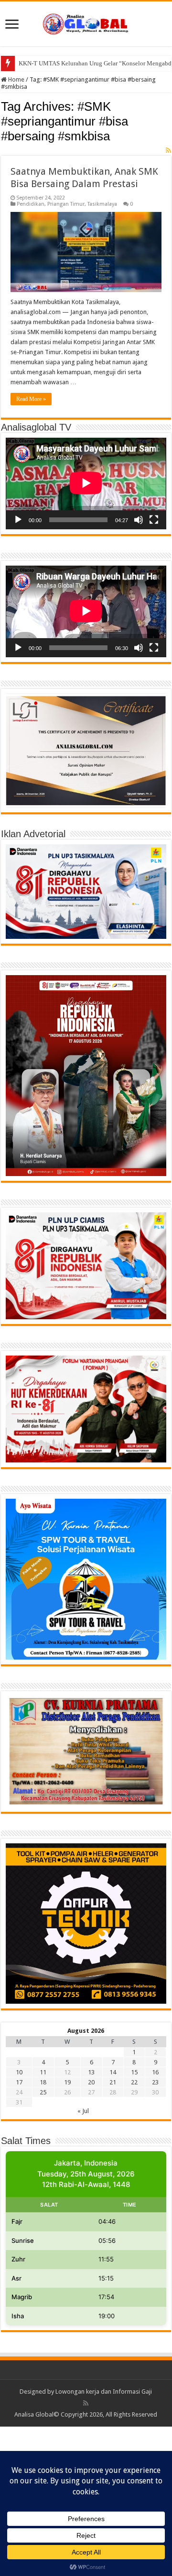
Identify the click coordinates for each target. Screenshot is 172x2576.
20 (91, 2082)
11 (43, 2072)
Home (16, 79)
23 (155, 2082)
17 (19, 2082)
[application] (86, 484)
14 (113, 2072)
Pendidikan (31, 204)
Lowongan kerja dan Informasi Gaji (104, 2392)
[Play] (18, 520)
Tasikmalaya (102, 204)
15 (134, 2072)
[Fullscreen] (154, 520)
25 (43, 2092)
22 (134, 2082)
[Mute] (139, 520)
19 (67, 2082)
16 (155, 2072)
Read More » (31, 399)
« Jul (83, 2111)
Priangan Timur (66, 204)
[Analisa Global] (86, 22)
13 (91, 2072)
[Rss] (86, 2403)
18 (43, 2082)
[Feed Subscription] (168, 150)
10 (19, 2072)
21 (113, 2082)
